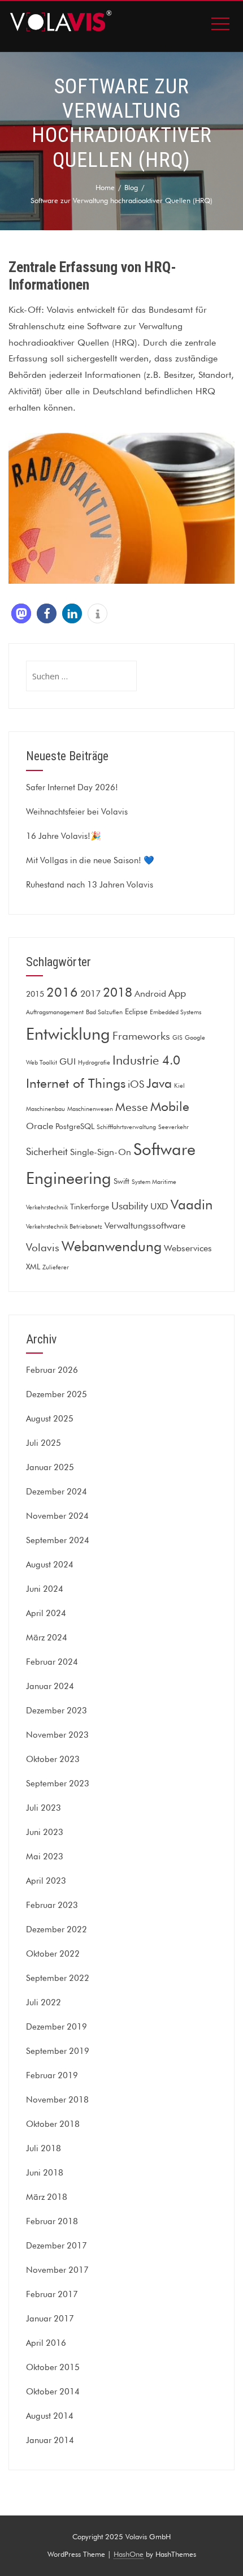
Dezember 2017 (57, 2246)
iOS (136, 1084)
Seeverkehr (173, 1127)
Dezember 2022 (57, 1929)
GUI (68, 1061)
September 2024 (58, 1540)
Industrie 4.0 (146, 1060)
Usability (130, 1206)
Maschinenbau (45, 1109)
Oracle (40, 1126)
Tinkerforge (90, 1207)
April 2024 (46, 1613)
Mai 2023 (45, 1856)
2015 (35, 994)
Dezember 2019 (57, 2027)
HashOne (129, 2554)
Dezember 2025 (57, 1394)
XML (33, 1267)
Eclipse (136, 1011)
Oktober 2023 (53, 1759)
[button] (21, 613)
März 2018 (47, 2197)
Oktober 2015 (53, 2367)
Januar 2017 (50, 2319)
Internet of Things (76, 1083)
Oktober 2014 (53, 2392)
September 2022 (58, 1978)
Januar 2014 (50, 2440)
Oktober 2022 (53, 1954)
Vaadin (192, 1205)
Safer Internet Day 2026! (72, 787)
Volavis (43, 1247)
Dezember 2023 (57, 1711)
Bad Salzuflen (104, 1012)
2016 (62, 992)
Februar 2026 (52, 1370)
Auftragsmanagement (55, 1012)
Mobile (170, 1106)
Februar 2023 (52, 1905)
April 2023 (46, 1881)
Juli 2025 (44, 1443)
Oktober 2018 (53, 2124)
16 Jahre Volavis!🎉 (64, 836)
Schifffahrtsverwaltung (126, 1127)
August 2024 (50, 1565)
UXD (159, 1206)
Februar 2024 (52, 1662)
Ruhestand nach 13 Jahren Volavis (90, 885)
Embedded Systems (175, 1012)
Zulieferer (56, 1267)
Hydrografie (94, 1063)
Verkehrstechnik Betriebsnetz (64, 1227)
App (177, 993)
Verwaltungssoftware (145, 1225)
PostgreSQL (75, 1126)
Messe (132, 1107)
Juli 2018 (44, 2148)
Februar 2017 (52, 2294)
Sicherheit (47, 1151)
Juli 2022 (44, 2002)
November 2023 (57, 1735)
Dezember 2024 (57, 1492)
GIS (177, 1038)
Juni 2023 (45, 1832)
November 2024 (57, 1516)
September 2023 (58, 1784)
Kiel (179, 1086)
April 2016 (46, 2343)
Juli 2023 (44, 1808)
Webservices (188, 1248)
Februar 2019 (52, 2075)
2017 (90, 993)
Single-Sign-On (101, 1152)
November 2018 (57, 2100)
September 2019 (58, 2051)
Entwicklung (68, 1034)
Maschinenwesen (90, 1109)
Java (159, 1083)
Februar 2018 (52, 2221)
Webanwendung (112, 1246)
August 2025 (50, 1419)
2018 (118, 992)
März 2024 (47, 1638)
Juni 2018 (45, 2173)
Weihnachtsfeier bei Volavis (77, 812)
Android (150, 993)
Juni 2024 (45, 1589)
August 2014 (50, 2416)
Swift (121, 1181)
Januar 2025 (50, 1467)
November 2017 (57, 2270)
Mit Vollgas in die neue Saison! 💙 (90, 860)
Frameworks (141, 1036)
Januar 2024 (50, 1686)
